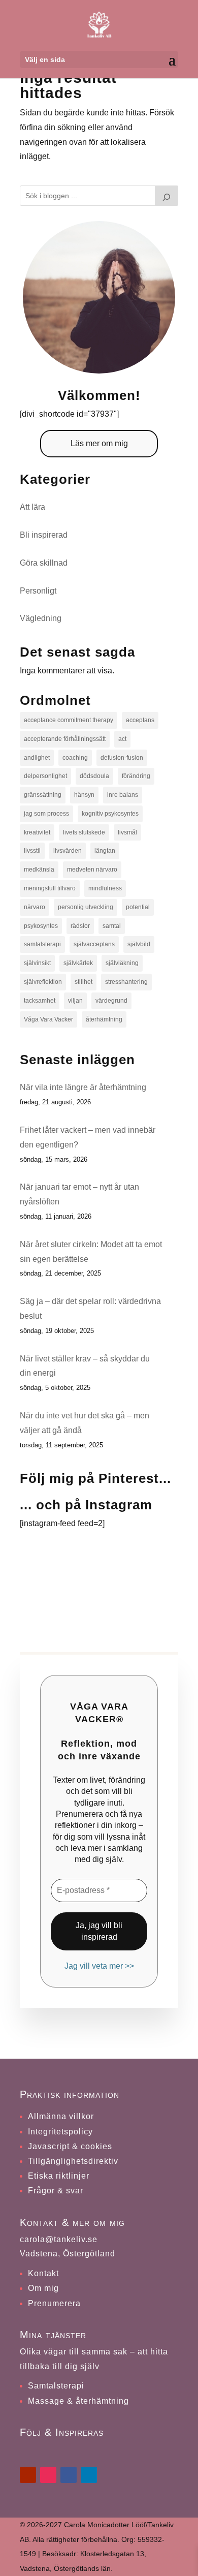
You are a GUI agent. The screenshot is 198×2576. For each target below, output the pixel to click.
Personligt (38, 591)
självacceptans (94, 944)
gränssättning (43, 795)
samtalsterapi (42, 944)
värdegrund (111, 1001)
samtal (112, 926)
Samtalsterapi (56, 2386)
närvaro (35, 907)
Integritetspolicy (60, 2132)
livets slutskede (84, 832)
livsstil (32, 851)
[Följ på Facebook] (69, 2475)
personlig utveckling (86, 907)
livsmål (127, 832)
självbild (139, 944)
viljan (75, 1001)
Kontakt (43, 2273)
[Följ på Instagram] (48, 2475)
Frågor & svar (56, 2191)
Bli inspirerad (44, 535)
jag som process (46, 814)
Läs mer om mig (99, 443)
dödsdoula (94, 776)
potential (138, 907)
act (122, 739)
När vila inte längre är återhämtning (83, 1087)
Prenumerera (54, 2303)
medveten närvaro (92, 870)
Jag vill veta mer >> (99, 1966)
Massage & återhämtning (78, 2401)
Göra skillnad (44, 563)
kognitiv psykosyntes (110, 814)
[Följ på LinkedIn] (89, 2475)
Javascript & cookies (70, 2146)
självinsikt (37, 963)
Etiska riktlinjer (59, 2176)
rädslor (80, 926)
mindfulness (105, 888)
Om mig (43, 2288)
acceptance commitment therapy (69, 720)
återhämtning (104, 1019)
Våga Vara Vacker (48, 1019)
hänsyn (84, 795)
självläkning (122, 963)
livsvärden (68, 851)
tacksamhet (40, 1001)
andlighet (37, 758)
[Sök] (167, 196)
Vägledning (41, 618)
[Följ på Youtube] (28, 2475)
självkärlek (78, 963)
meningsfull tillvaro (50, 888)
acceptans (140, 720)
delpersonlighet (45, 776)
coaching (75, 758)
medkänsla (39, 870)
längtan (105, 851)
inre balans (123, 795)
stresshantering (126, 982)
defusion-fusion (122, 758)
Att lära (32, 507)
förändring (136, 776)
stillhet (84, 982)
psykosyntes (41, 926)
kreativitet (37, 832)
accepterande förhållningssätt (65, 739)
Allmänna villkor (61, 2116)
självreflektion (43, 982)
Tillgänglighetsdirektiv (73, 2161)
